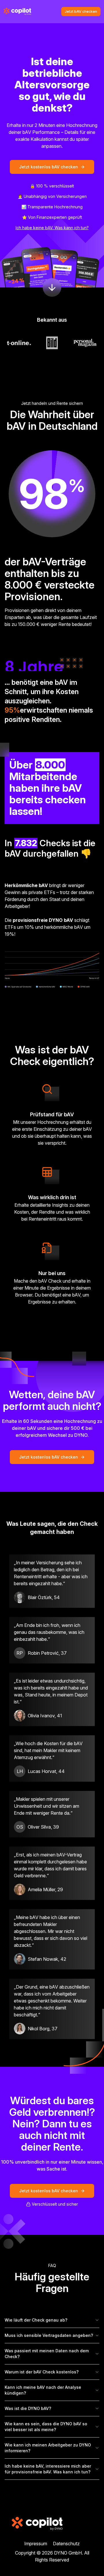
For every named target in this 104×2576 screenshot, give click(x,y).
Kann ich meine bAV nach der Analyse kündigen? (43, 2390)
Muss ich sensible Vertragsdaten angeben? (49, 2335)
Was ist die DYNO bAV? (28, 2408)
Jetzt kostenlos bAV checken (49, 167)
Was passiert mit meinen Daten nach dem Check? (47, 2354)
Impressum (36, 2544)
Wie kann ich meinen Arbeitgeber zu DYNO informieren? (48, 2448)
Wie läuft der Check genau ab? (36, 2320)
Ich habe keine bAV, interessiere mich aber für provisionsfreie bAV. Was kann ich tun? (48, 2469)
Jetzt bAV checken (81, 11)
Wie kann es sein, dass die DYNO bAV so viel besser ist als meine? (46, 2427)
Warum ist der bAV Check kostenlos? (42, 2372)
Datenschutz (66, 2544)
